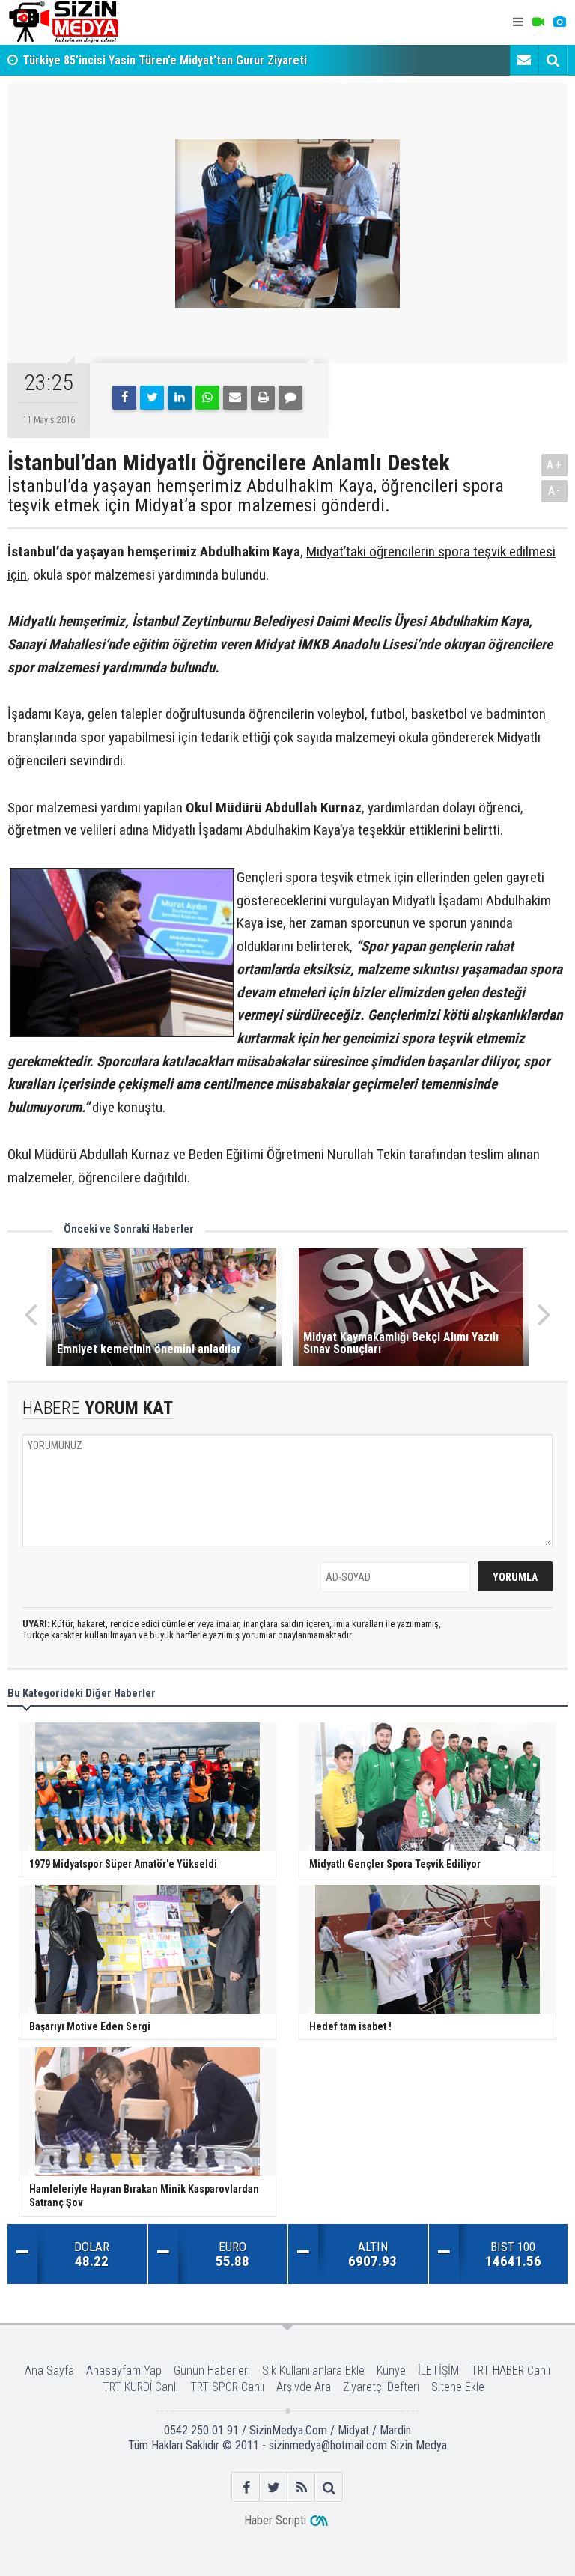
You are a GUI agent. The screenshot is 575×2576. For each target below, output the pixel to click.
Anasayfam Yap (124, 2370)
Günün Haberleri (212, 2370)
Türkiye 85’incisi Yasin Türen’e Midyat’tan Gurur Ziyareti (165, 60)
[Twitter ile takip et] (274, 2487)
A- (555, 491)
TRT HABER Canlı (511, 2370)
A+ (554, 465)
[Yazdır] (263, 398)
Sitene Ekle (458, 2387)
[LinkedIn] (180, 398)
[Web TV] (538, 22)
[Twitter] (152, 398)
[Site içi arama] (553, 60)
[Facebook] (124, 398)
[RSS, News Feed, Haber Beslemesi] (301, 2487)
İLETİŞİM (438, 2370)
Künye (391, 2370)
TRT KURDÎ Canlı (140, 2387)
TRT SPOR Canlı (227, 2387)
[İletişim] (524, 60)
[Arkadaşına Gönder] (235, 398)
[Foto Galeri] (559, 22)
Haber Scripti (275, 2520)
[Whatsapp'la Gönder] (207, 398)
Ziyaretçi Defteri (381, 2387)
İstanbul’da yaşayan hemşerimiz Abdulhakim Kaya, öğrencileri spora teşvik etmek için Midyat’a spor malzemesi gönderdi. (256, 496)
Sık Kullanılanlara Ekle (313, 2370)
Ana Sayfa (49, 2370)
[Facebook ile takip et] (246, 2487)
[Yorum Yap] (290, 398)
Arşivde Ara (304, 2387)
